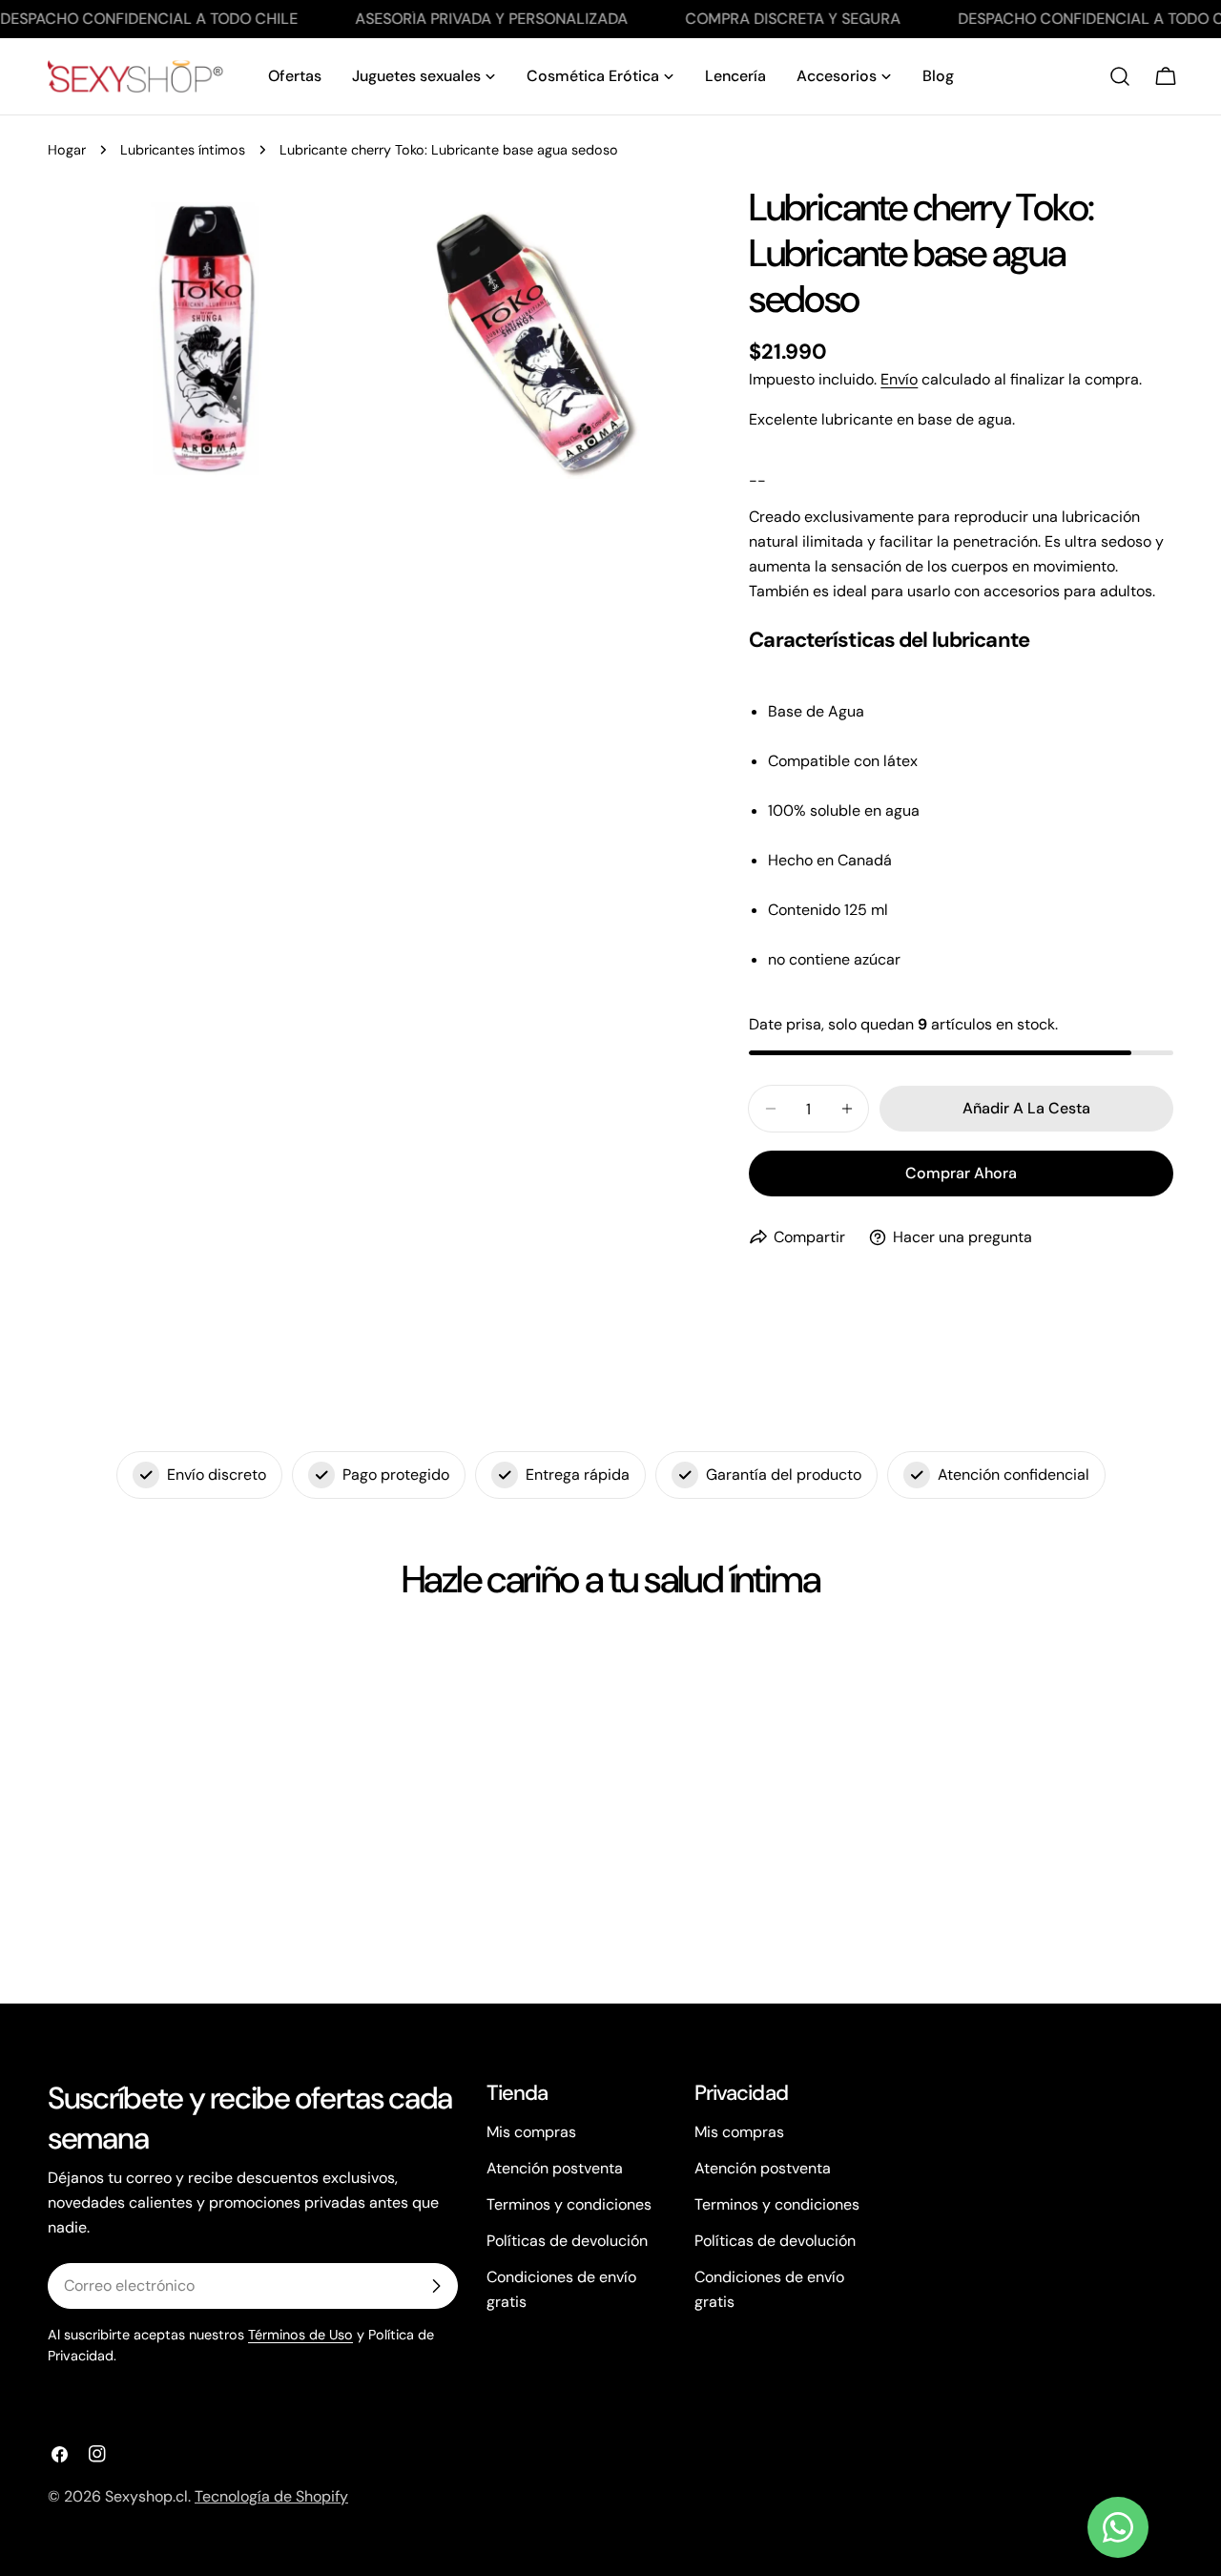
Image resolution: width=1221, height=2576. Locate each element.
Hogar (67, 150)
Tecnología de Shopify (271, 2496)
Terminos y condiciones (569, 2204)
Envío (899, 379)
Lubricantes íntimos (183, 150)
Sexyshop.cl (146, 2496)
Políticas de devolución (567, 2241)
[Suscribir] (436, 2286)
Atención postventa (555, 2168)
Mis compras (531, 2132)
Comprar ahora (961, 1173)
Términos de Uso (300, 2335)
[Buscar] (1120, 76)
